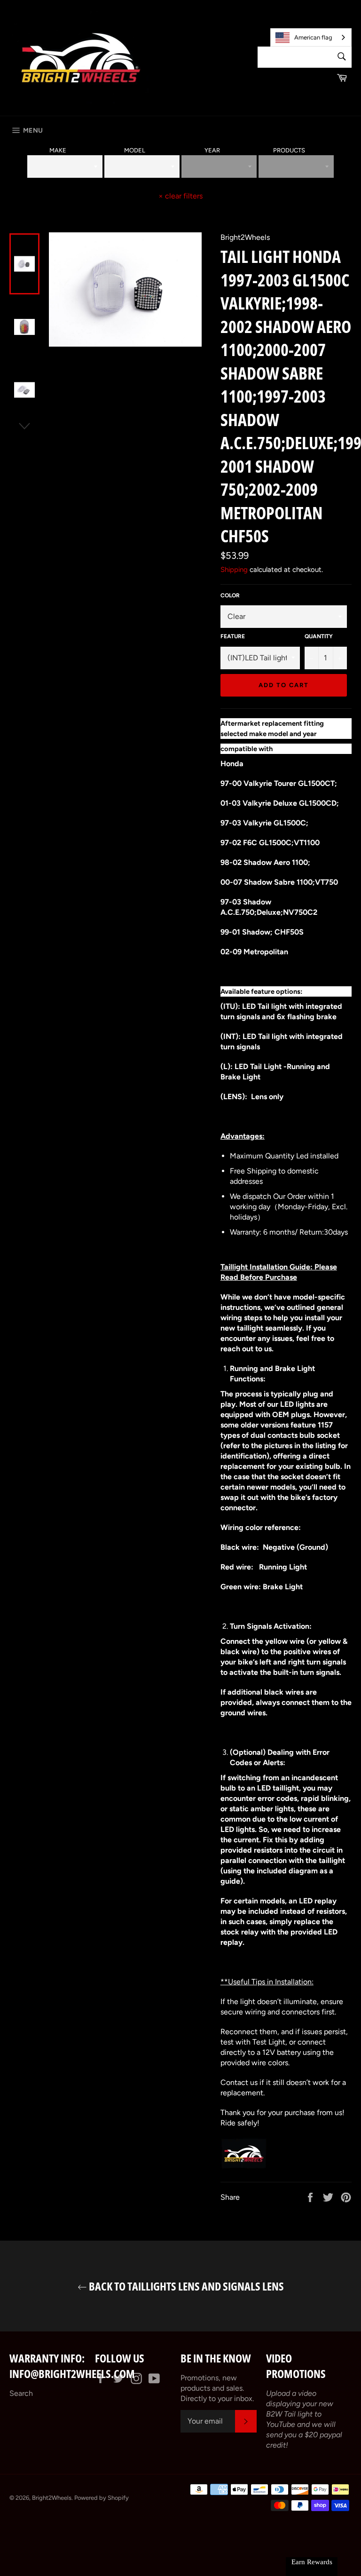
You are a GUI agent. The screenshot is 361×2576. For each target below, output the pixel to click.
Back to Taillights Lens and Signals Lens (185, 2286)
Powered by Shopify (102, 2498)
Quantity (319, 636)
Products (289, 150)
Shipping (234, 570)
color (230, 595)
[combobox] (311, 37)
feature (233, 636)
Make (58, 150)
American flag (313, 37)
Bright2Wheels (52, 2498)
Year (212, 150)
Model (135, 150)
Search (21, 2393)
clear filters (180, 196)
